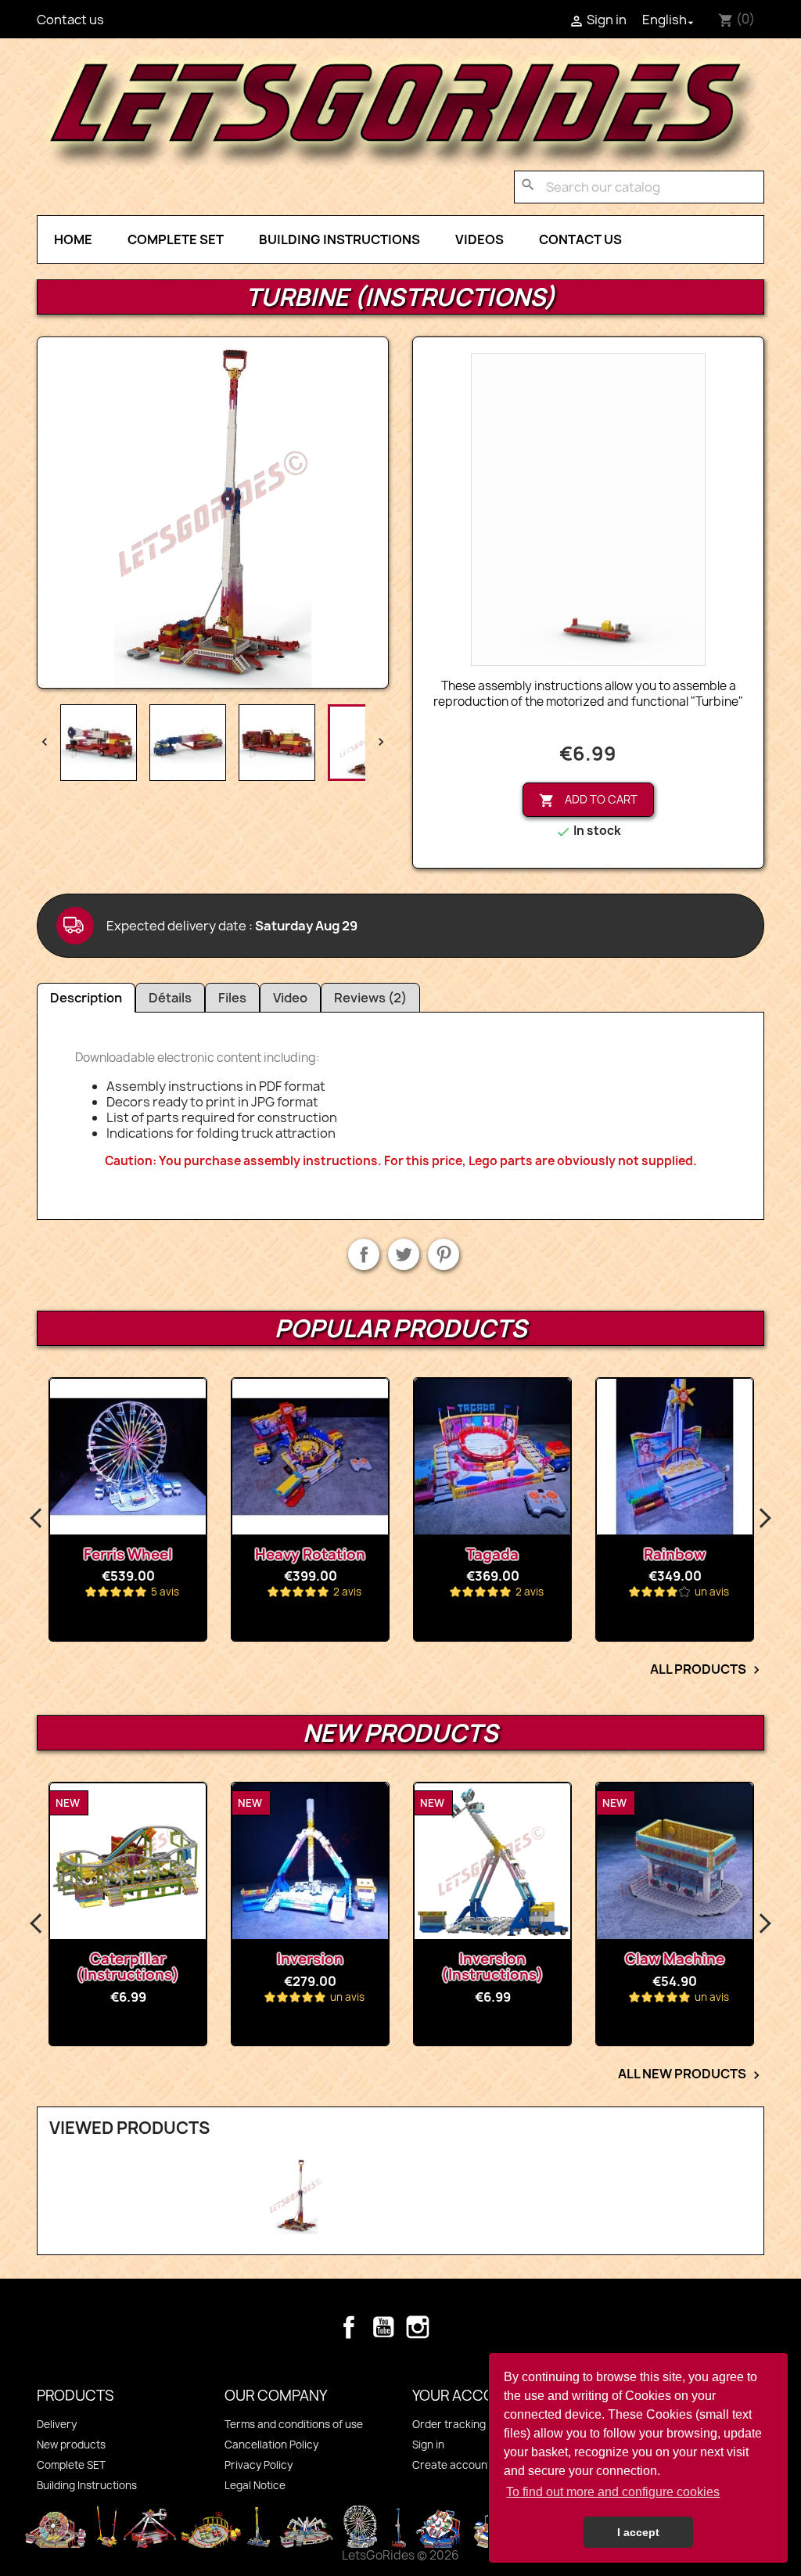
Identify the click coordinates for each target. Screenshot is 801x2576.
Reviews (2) (370, 998)
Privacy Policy (259, 2465)
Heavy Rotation (310, 1554)
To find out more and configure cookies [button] (613, 2492)
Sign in (428, 2445)
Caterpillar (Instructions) (128, 1967)
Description (86, 998)
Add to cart (588, 800)
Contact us (70, 20)
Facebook (349, 2327)
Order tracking (449, 2424)
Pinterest (444, 1254)
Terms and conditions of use (294, 2424)
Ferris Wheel (128, 1554)
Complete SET (176, 239)
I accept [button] (638, 2532)
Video (290, 998)
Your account (468, 2396)
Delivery (57, 2424)
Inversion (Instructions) (492, 1967)
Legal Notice (255, 2485)
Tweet (404, 1254)
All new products (691, 2074)
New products (71, 2445)
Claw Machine (675, 1959)
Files (232, 998)
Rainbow (675, 1554)
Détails (170, 998)
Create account (452, 2465)
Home (73, 239)
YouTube (383, 2327)
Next (764, 1519)
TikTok (452, 2327)
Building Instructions (339, 239)
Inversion (310, 1959)
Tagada (492, 1554)
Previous (37, 1519)
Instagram (418, 2327)
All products (707, 1670)
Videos (480, 239)
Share (364, 1254)
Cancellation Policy (271, 2445)
